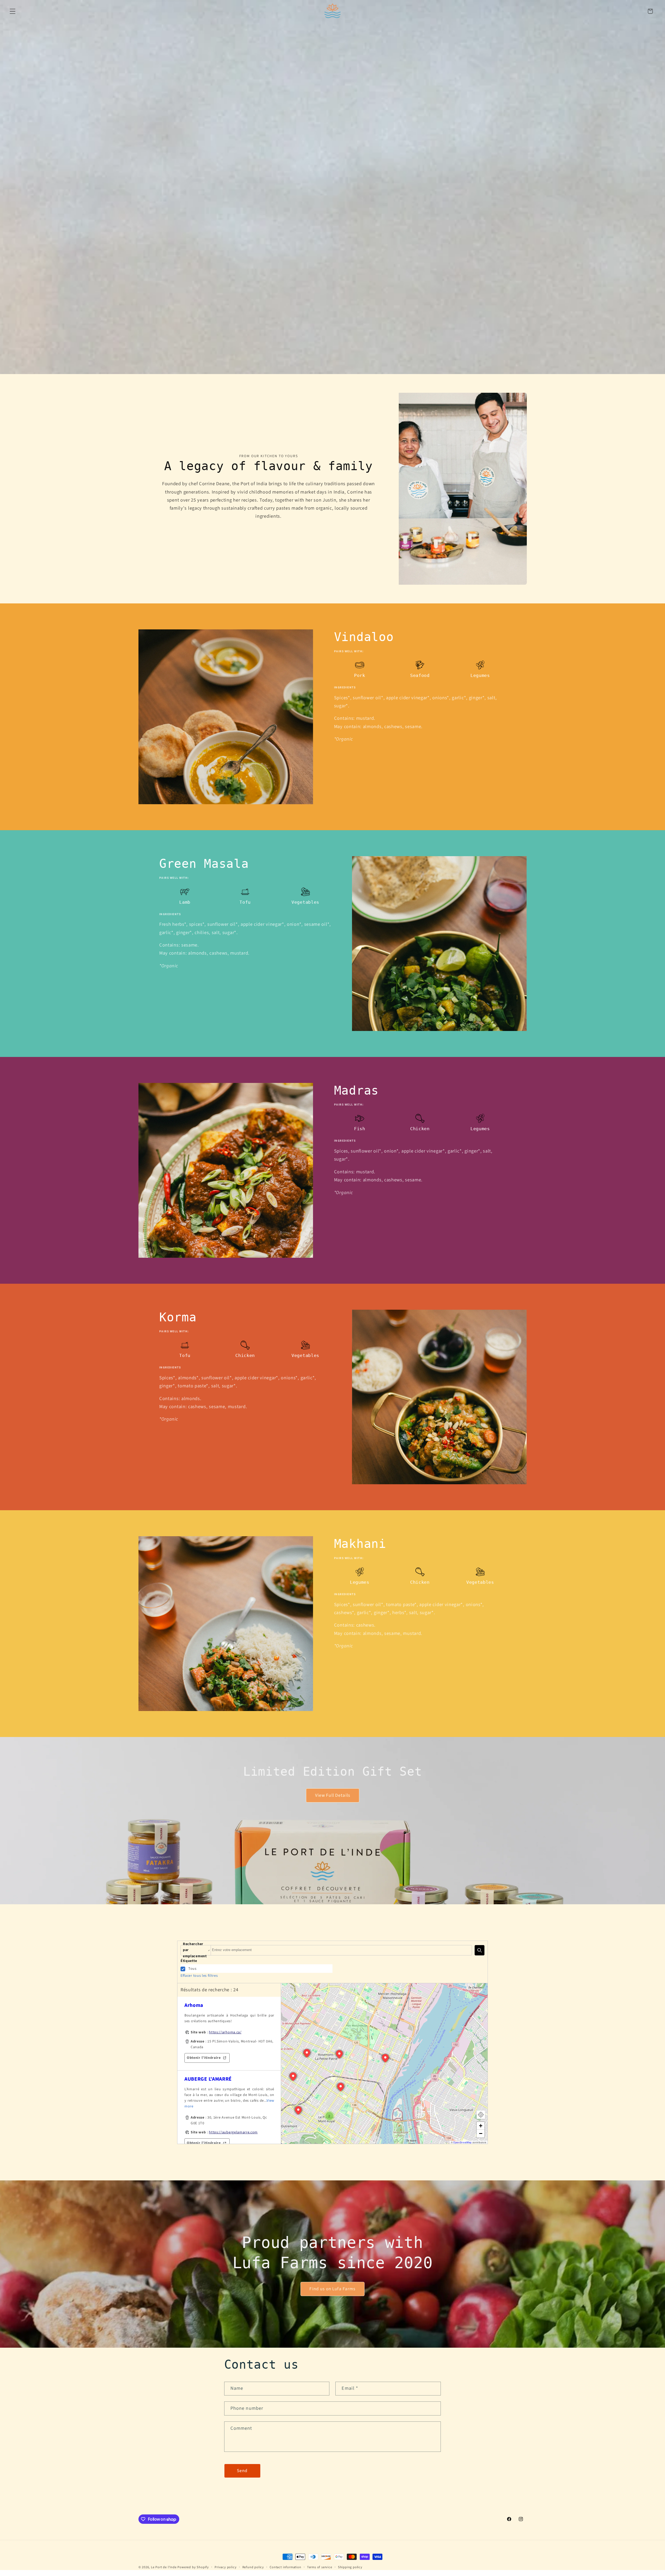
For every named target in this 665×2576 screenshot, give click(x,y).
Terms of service (320, 2567)
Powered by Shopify (193, 2567)
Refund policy (253, 2567)
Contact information (285, 2567)
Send (242, 2471)
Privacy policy (225, 2567)
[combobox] (341, 1950)
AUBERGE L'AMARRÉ (208, 2079)
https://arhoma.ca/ (225, 2032)
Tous (192, 1969)
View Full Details (332, 1795)
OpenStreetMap (463, 2142)
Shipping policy (350, 2567)
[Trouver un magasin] (480, 1950)
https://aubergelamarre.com (233, 2132)
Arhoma (194, 2005)
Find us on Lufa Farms (332, 2289)
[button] (13, 11)
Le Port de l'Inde (164, 2567)
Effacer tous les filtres (199, 1976)
